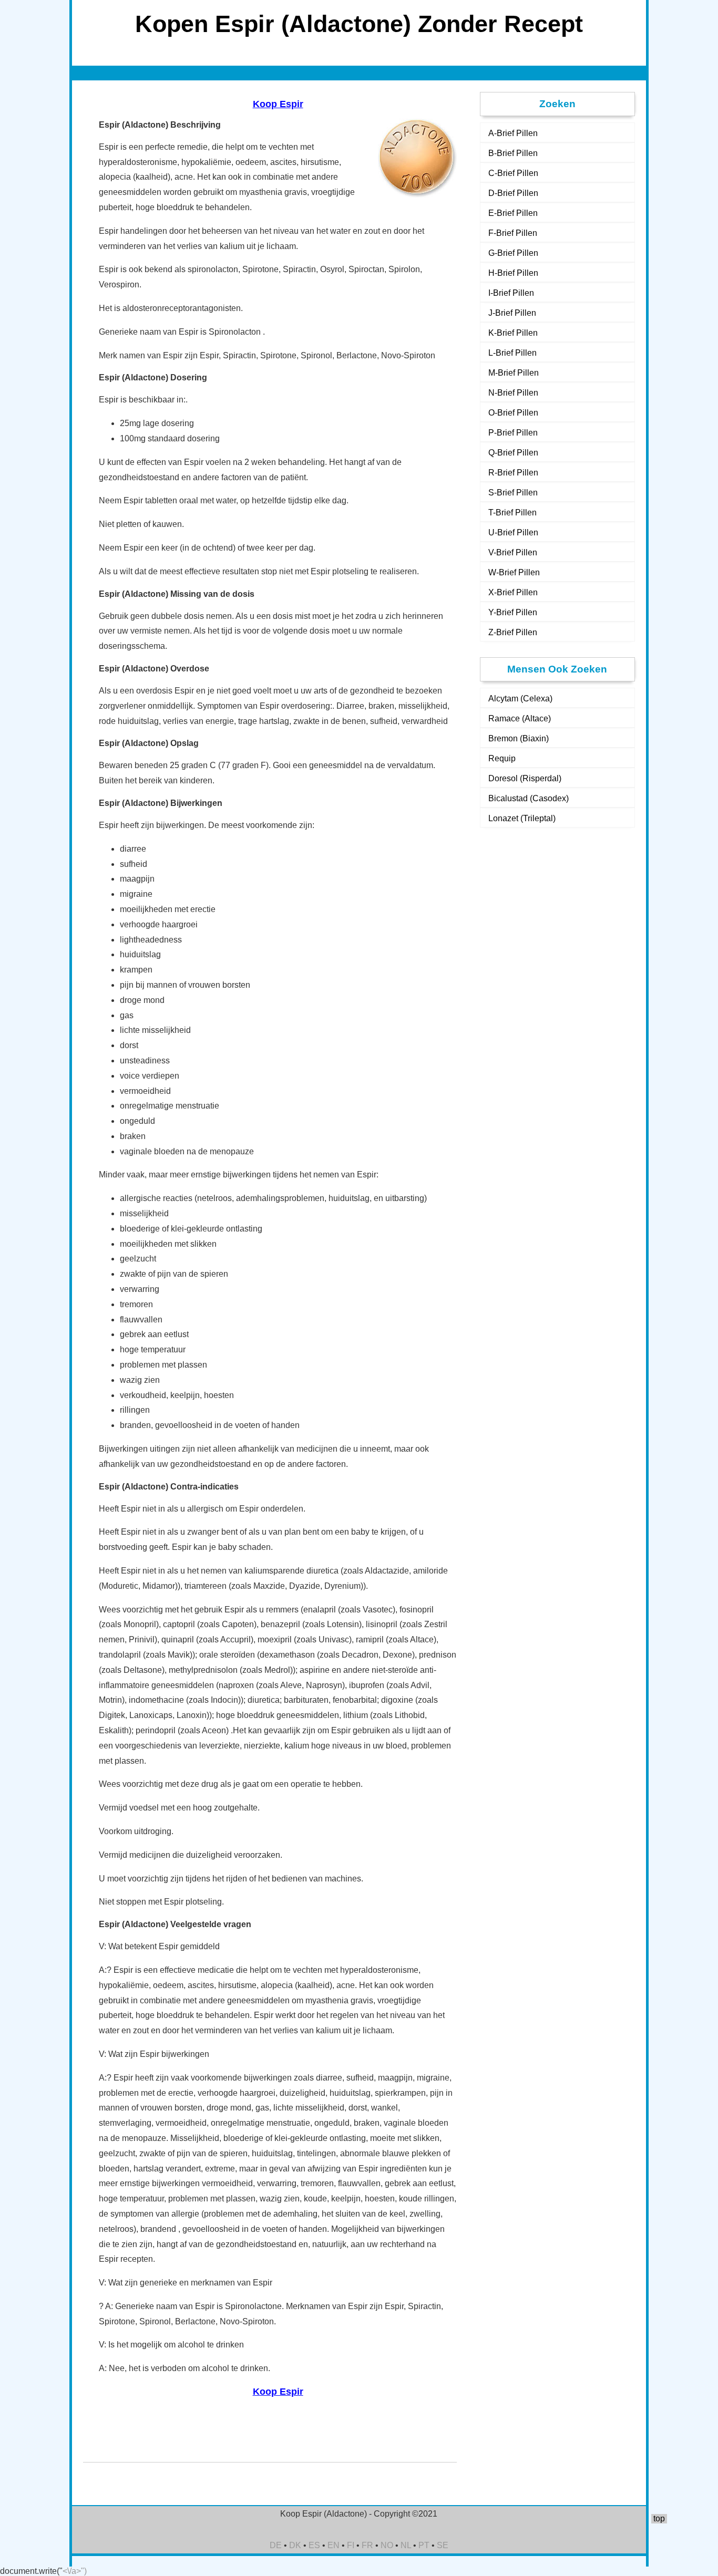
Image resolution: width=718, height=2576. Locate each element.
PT (424, 2545)
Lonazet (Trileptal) (522, 818)
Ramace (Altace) (520, 718)
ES (314, 2545)
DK (295, 2545)
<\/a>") (75, 2571)
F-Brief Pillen (513, 233)
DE (276, 2545)
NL (406, 2545)
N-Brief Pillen (513, 393)
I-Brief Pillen (511, 293)
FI (351, 2545)
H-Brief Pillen (513, 273)
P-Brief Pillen (513, 433)
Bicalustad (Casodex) (529, 798)
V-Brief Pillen (513, 552)
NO (387, 2545)
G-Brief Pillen (513, 253)
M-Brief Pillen (514, 373)
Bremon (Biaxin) (519, 738)
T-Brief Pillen (512, 513)
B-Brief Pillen (513, 153)
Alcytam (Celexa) (520, 699)
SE (443, 2545)
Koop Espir (278, 104)
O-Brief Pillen (513, 413)
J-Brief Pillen (512, 313)
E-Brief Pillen (513, 213)
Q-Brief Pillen (513, 453)
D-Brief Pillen (513, 193)
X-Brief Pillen (513, 592)
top (659, 2518)
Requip (502, 758)
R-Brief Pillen (513, 473)
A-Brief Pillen (513, 133)
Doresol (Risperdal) (525, 778)
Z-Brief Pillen (513, 632)
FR (367, 2545)
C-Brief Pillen (513, 173)
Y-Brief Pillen (513, 612)
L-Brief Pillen (512, 353)
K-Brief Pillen (513, 333)
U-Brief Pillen (513, 532)
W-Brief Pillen (514, 572)
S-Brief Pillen (513, 493)
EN (334, 2545)
